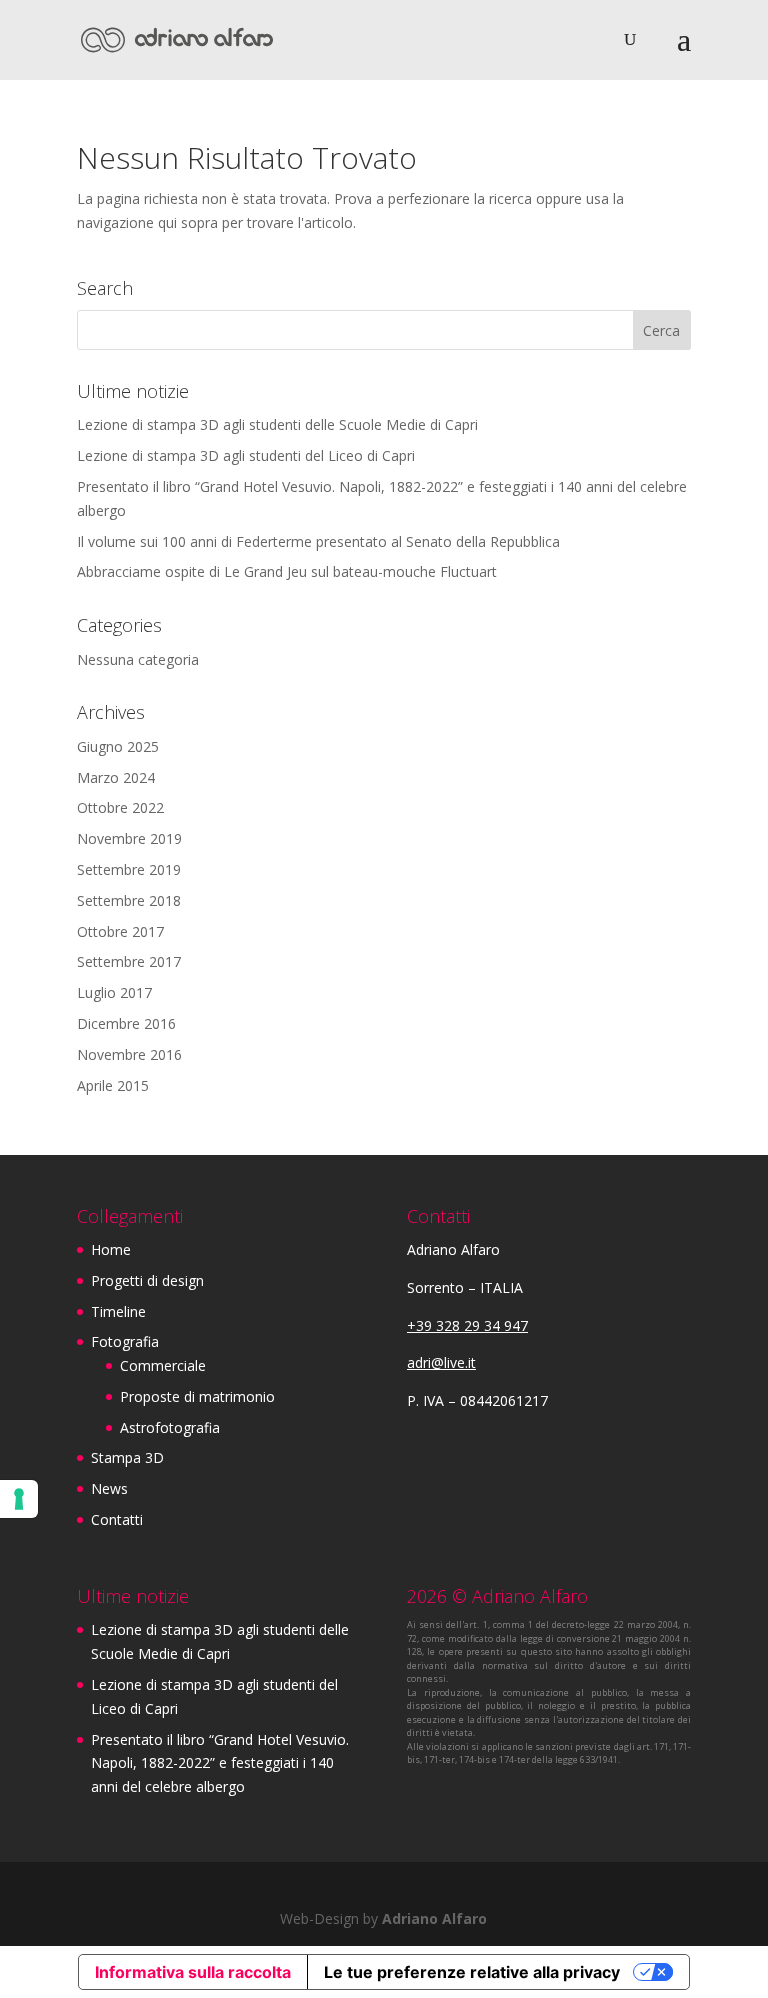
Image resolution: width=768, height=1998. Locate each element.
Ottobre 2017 (120, 931)
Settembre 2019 (129, 869)
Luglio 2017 (114, 992)
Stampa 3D (127, 1457)
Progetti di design (147, 1280)
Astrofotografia (170, 1427)
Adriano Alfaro (434, 1918)
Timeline (118, 1311)
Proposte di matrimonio (197, 1396)
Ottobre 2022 (120, 807)
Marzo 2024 (116, 777)
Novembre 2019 (129, 838)
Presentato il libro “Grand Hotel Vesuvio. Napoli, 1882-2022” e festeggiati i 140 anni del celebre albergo (220, 1763)
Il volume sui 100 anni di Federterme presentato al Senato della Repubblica (318, 541)
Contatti (117, 1519)
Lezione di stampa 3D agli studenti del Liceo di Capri (246, 455)
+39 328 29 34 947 (467, 1325)
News (109, 1488)
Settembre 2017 (129, 961)
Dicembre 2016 (126, 1023)
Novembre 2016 (129, 1054)
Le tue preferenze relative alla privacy (472, 1972)
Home (111, 1249)
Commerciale (163, 1365)
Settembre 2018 (129, 900)
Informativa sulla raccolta (193, 1972)
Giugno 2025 (118, 746)
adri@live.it (441, 1362)
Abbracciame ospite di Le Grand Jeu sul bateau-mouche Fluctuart (287, 571)
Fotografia (125, 1341)
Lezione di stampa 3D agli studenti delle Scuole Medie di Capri (277, 424)
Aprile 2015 (113, 1085)
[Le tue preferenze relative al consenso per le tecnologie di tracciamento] (19, 1499)
